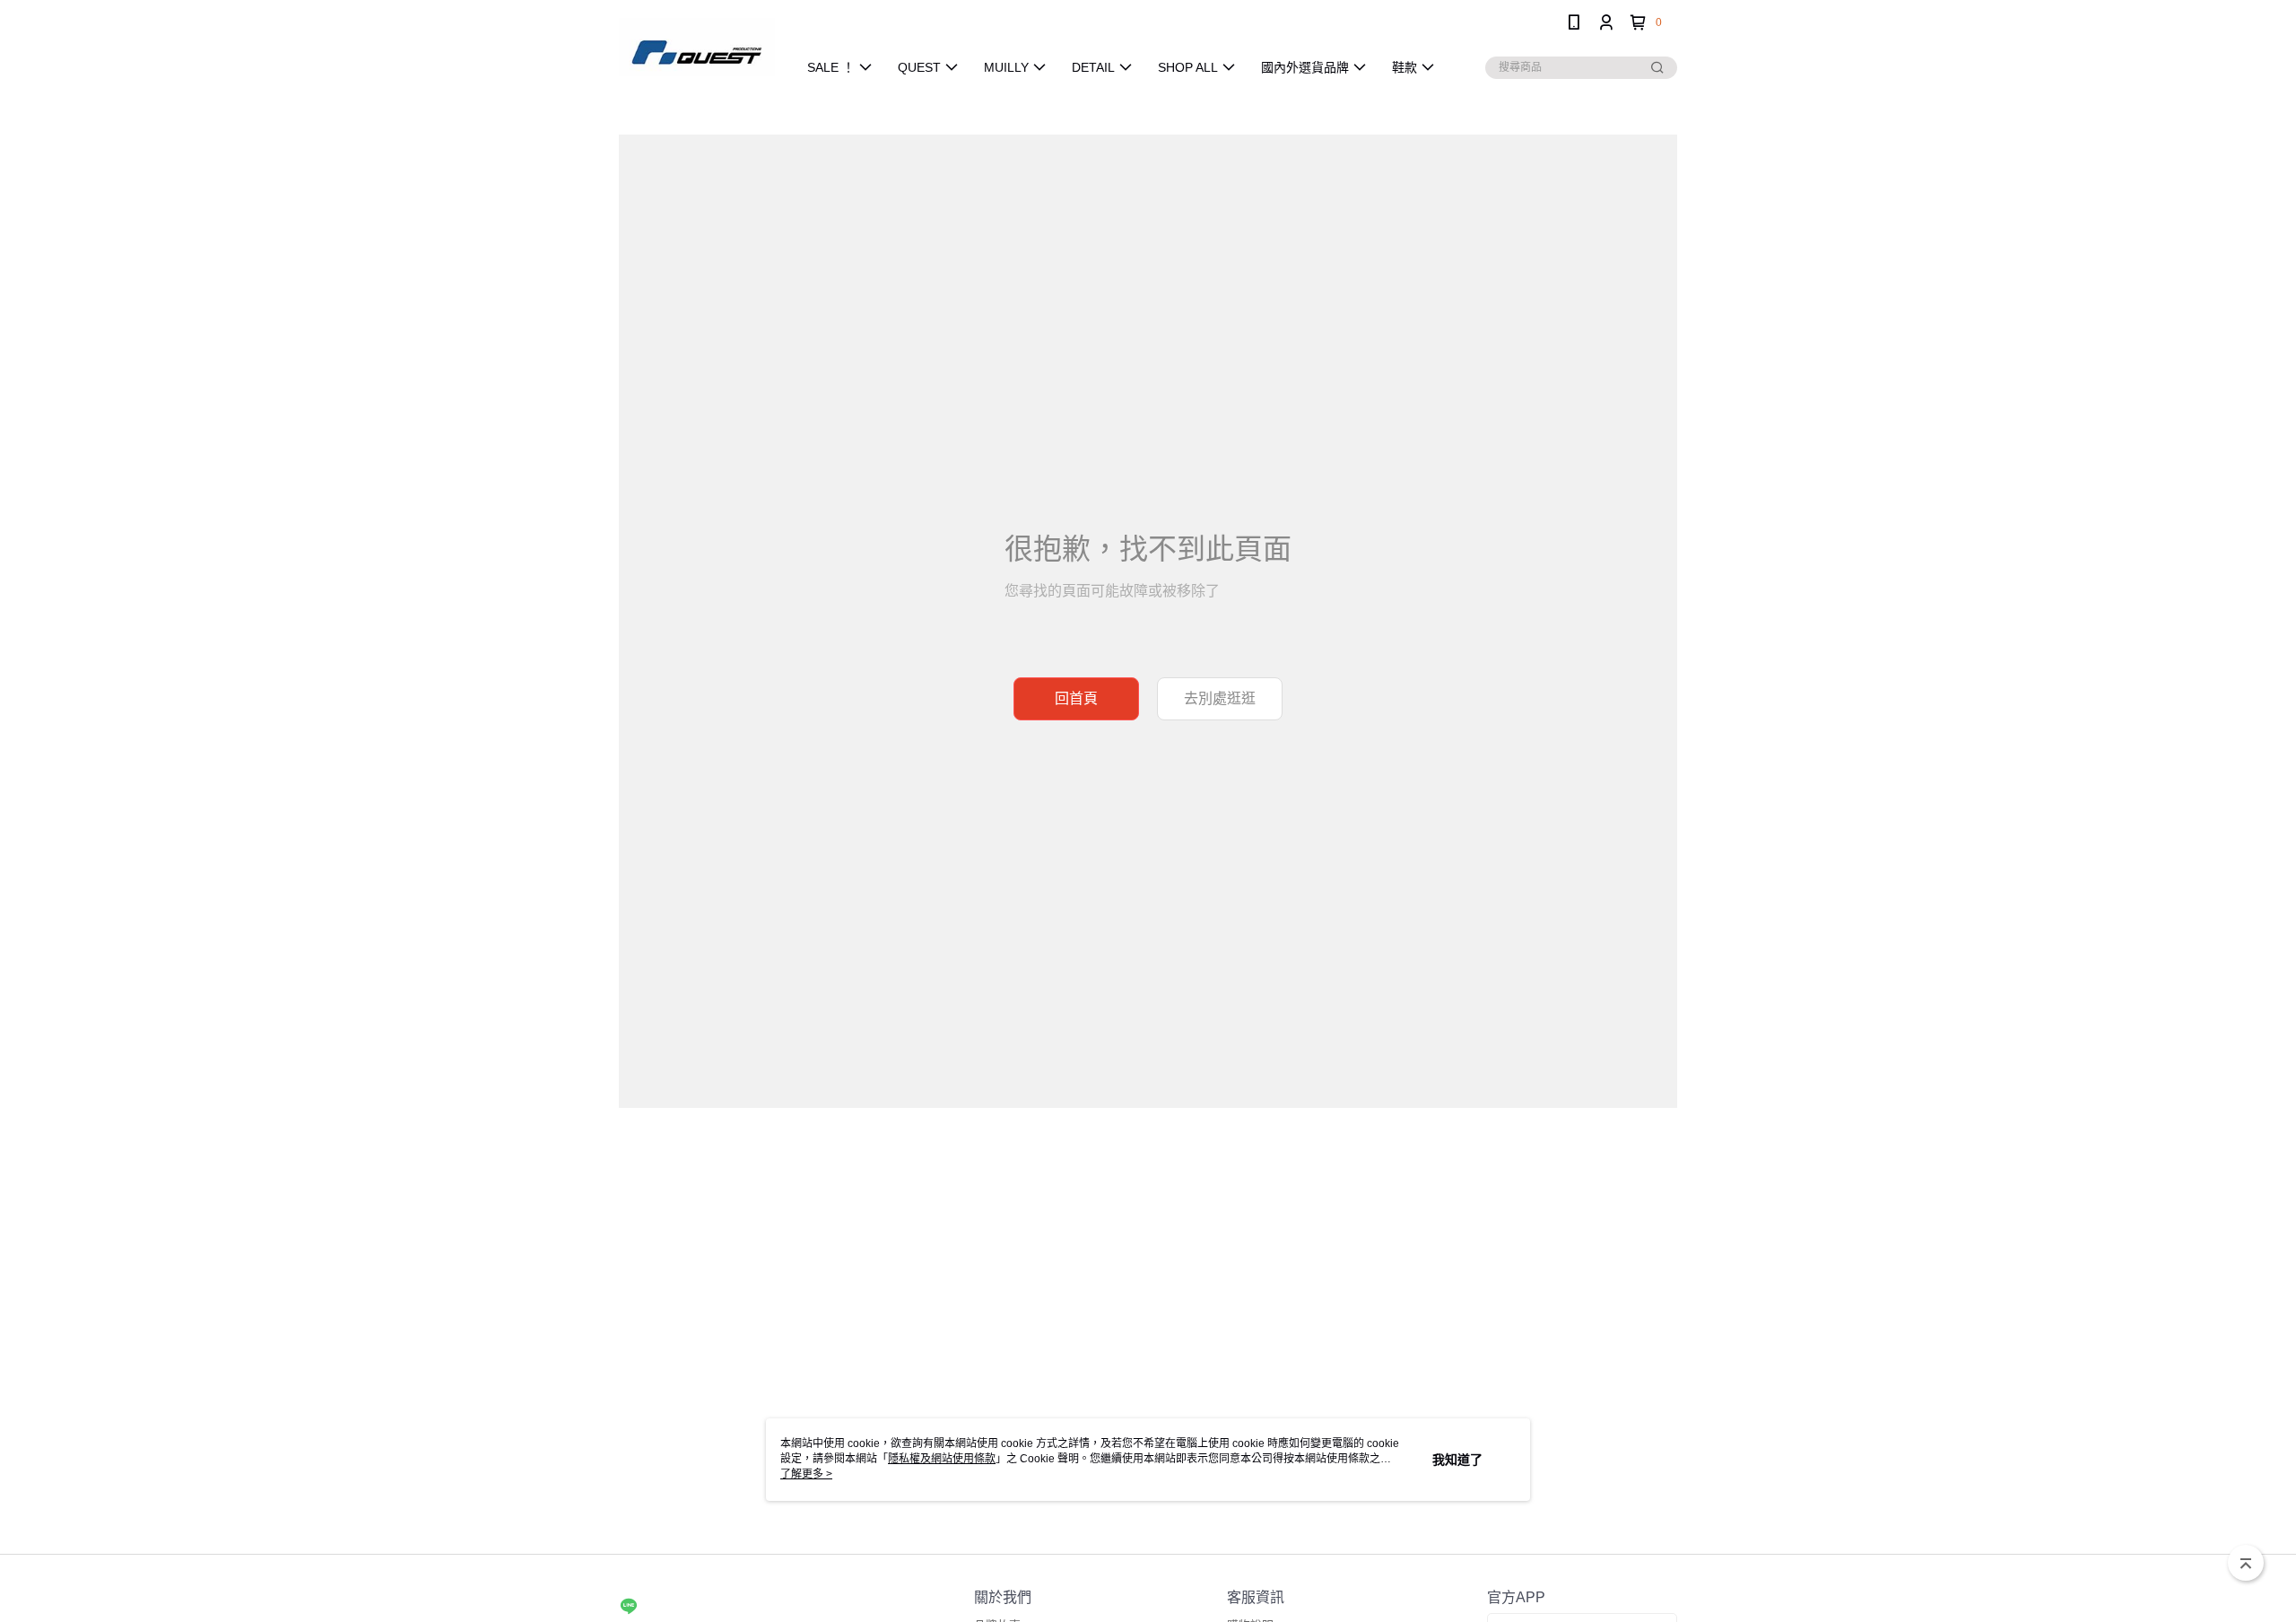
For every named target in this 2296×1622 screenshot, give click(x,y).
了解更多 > (806, 1474)
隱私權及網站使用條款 (942, 1459)
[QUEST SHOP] (697, 47)
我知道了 (1457, 1460)
